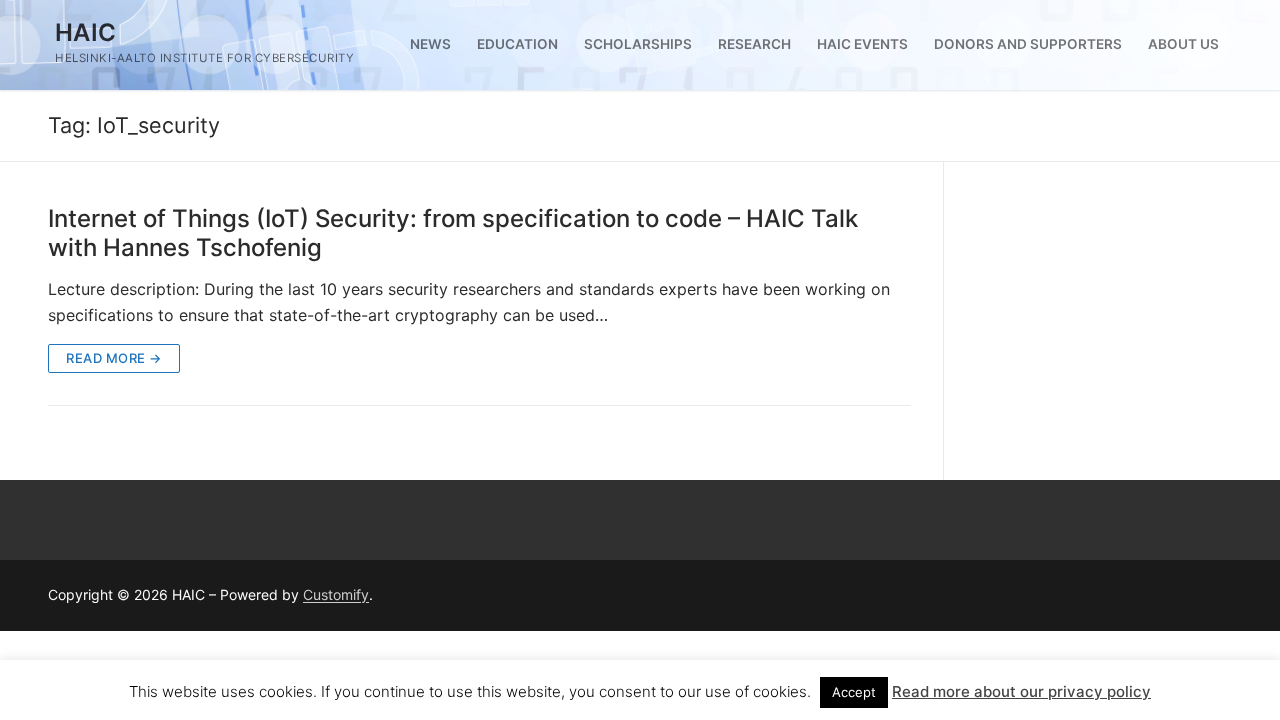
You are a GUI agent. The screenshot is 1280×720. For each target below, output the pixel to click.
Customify (336, 594)
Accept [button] (854, 692)
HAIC (86, 32)
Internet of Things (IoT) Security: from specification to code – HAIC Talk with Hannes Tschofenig (453, 233)
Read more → (114, 358)
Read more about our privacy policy (1021, 691)
